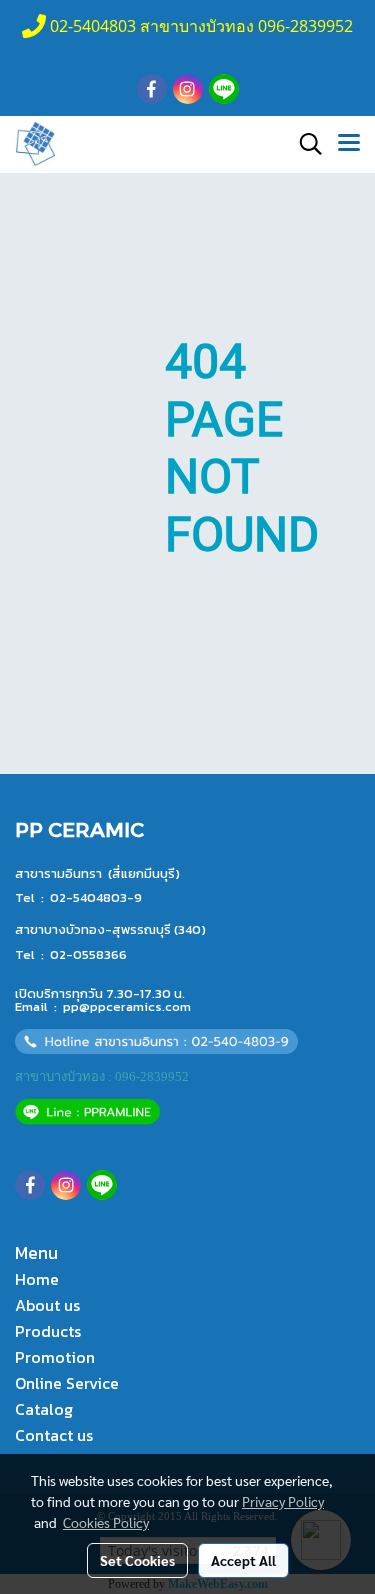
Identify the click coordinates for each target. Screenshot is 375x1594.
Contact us (54, 1435)
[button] (304, 144)
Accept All (243, 1560)
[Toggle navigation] (349, 144)
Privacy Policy (283, 1501)
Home (37, 1279)
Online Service (67, 1383)
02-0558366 (88, 954)
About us (47, 1305)
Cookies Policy (106, 1522)
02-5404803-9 (96, 897)
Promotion (55, 1357)
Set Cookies (137, 1560)
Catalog (44, 1409)
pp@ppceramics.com (127, 1006)
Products (48, 1331)
